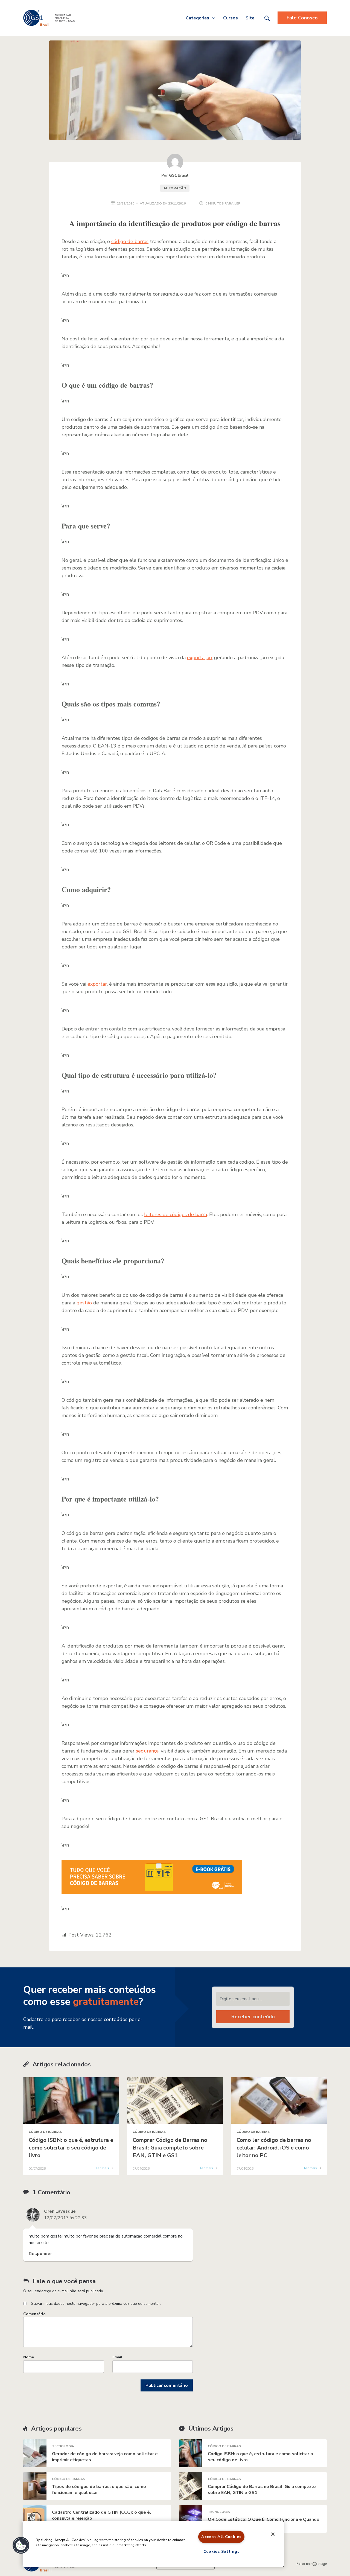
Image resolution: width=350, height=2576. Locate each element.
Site (250, 18)
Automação (175, 188)
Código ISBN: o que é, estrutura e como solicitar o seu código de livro (71, 2148)
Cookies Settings (221, 2551)
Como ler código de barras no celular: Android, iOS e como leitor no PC (274, 2148)
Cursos (231, 18)
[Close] (273, 2534)
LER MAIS (103, 2168)
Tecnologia (63, 2446)
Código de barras (45, 2132)
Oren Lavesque (60, 2211)
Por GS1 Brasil (175, 175)
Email (117, 2357)
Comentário (34, 2314)
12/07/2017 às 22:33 (65, 2218)
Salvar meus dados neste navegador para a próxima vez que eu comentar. (96, 2304)
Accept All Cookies (221, 2537)
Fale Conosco (302, 18)
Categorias (197, 18)
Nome (29, 2357)
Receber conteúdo (253, 2017)
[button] (21, 2545)
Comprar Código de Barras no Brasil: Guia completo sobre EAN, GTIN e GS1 (170, 2148)
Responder (40, 2254)
